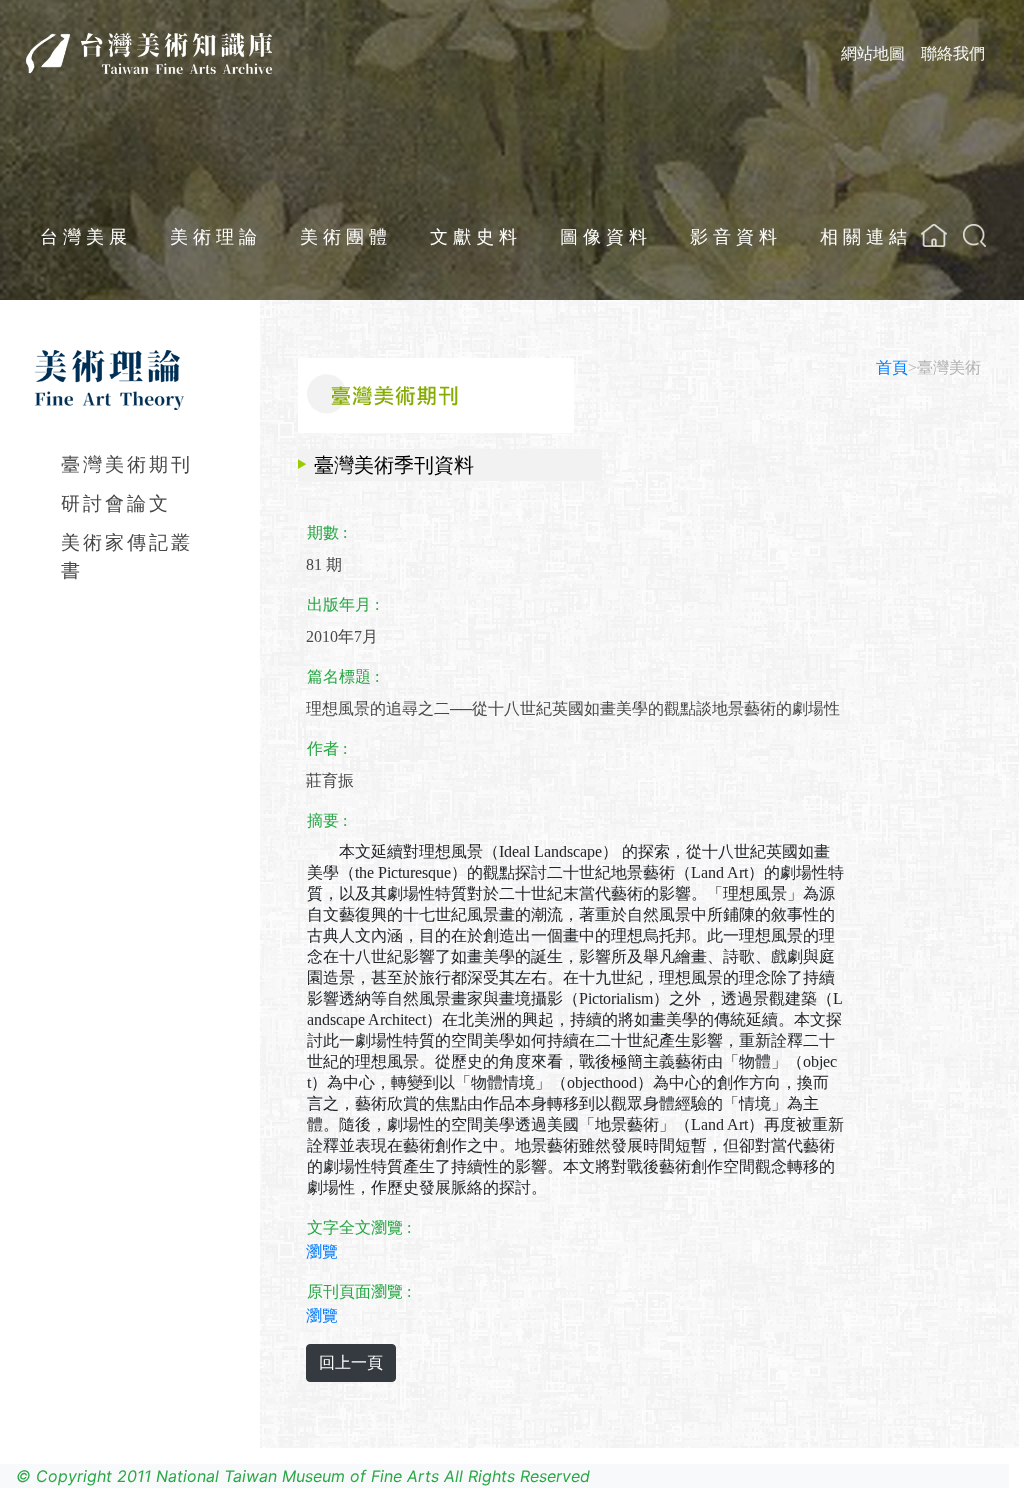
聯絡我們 (953, 53)
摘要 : (327, 820)
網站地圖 (873, 53)
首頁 (892, 367)
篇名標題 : (343, 676)
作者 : (327, 748)
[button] (974, 235)
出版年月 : (343, 604)
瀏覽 (322, 1251)
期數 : (327, 532)
